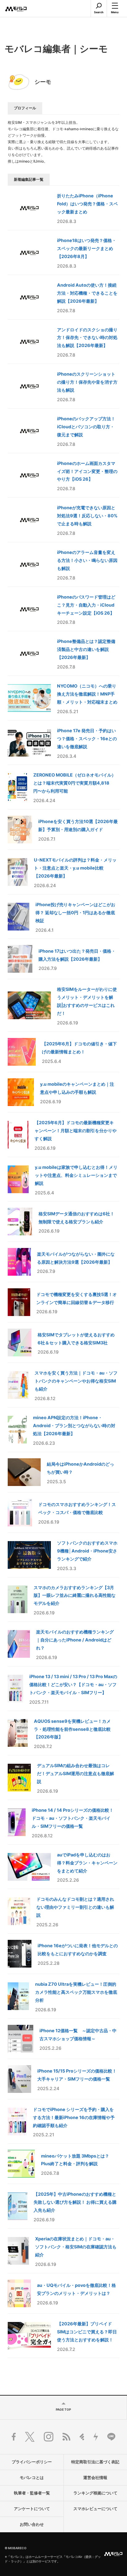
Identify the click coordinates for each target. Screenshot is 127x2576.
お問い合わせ (32, 2524)
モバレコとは (32, 2478)
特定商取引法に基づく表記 (95, 2462)
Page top (63, 2409)
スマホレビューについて (95, 2509)
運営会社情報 (95, 2478)
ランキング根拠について (95, 2493)
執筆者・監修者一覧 (32, 2493)
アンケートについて (32, 2509)
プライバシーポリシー (32, 2462)
